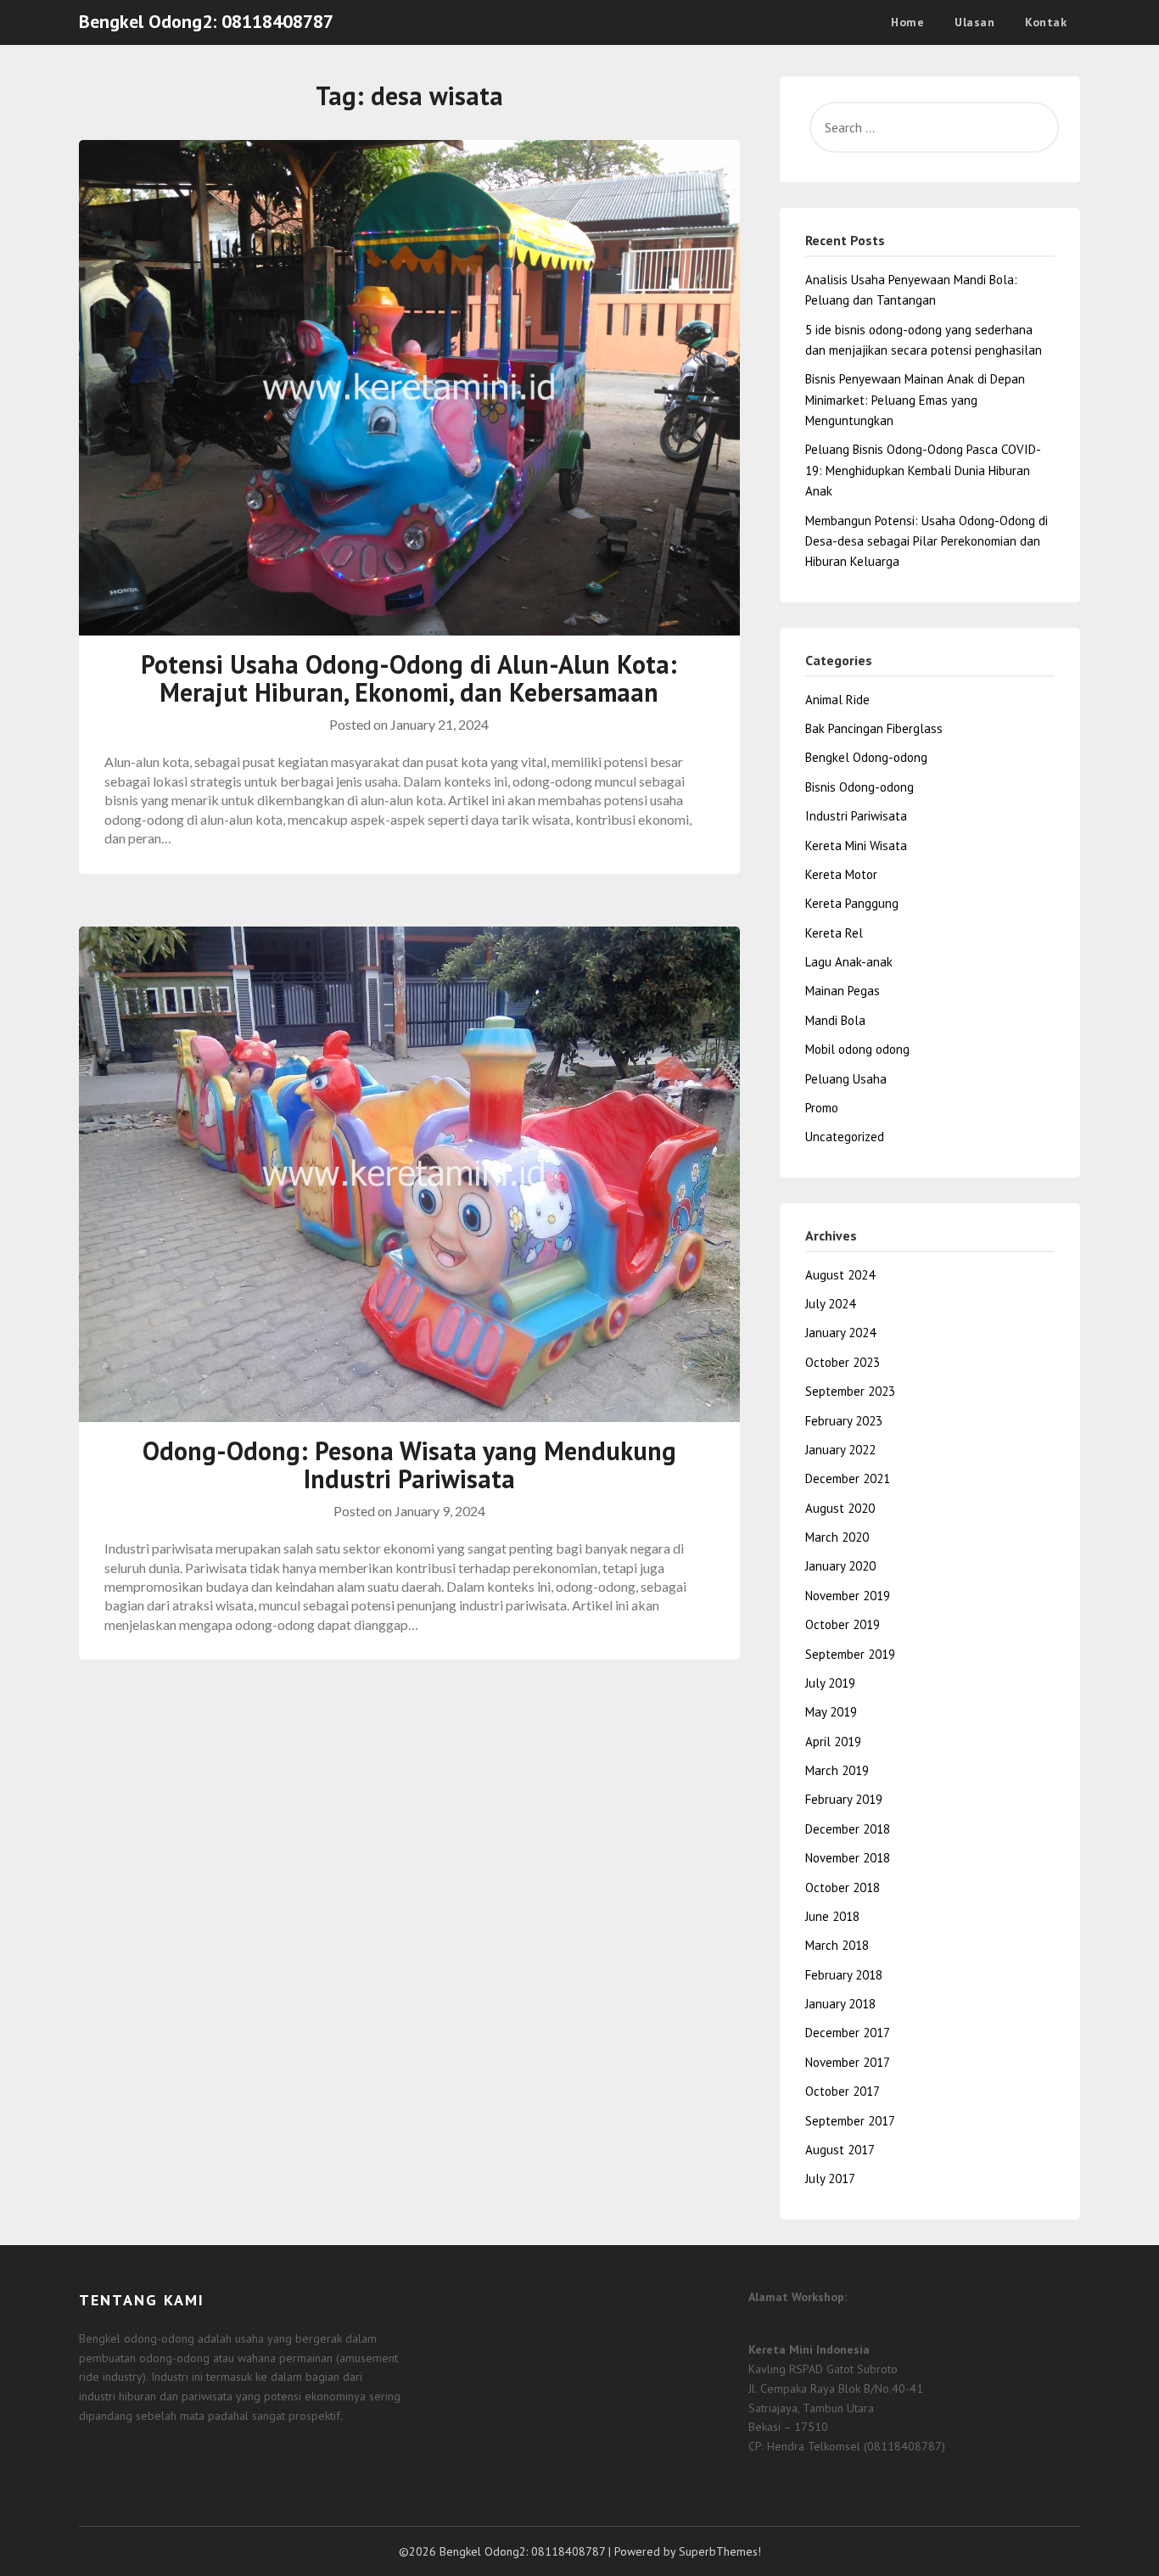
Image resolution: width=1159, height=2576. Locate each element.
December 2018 (848, 1829)
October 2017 (843, 2091)
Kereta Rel (834, 933)
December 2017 (848, 2033)
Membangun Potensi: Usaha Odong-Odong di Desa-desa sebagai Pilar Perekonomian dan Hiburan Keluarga (927, 541)
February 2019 (844, 1799)
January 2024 (840, 1333)
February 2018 (844, 1975)
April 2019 (833, 1742)
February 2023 (844, 1421)
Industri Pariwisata (856, 816)
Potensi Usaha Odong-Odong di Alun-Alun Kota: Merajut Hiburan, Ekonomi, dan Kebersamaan (409, 678)
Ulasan (974, 22)
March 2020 (837, 1537)
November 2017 (848, 2062)
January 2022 (840, 1450)
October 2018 (843, 1887)
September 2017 (850, 2121)
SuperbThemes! (720, 2551)
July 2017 (830, 2178)
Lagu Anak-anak (849, 962)
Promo (822, 1108)
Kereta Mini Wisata (856, 846)
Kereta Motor (841, 874)
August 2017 (840, 2150)
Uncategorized (845, 1137)
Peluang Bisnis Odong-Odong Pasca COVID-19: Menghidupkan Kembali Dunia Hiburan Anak (923, 470)
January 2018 (840, 2004)
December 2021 (848, 1478)
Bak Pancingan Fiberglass (874, 728)
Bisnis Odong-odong (859, 787)
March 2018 (837, 1945)
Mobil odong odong (857, 1049)
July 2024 (830, 1304)
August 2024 (840, 1275)
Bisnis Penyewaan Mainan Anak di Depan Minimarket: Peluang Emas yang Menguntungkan (915, 400)
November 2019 (848, 1596)
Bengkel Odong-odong (866, 757)
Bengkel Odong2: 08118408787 (206, 21)
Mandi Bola (835, 1020)
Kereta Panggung (852, 903)
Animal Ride (837, 700)
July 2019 (830, 1683)
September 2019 (850, 1654)
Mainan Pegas (843, 991)
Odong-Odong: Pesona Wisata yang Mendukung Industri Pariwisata (409, 1464)
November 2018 (848, 1858)
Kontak (1046, 22)
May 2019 (831, 1712)
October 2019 (843, 1624)
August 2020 (840, 1508)
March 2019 (837, 1770)
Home (907, 22)
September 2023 (850, 1391)
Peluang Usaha (846, 1079)
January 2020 (840, 1566)
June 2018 (832, 1916)
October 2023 (843, 1362)
